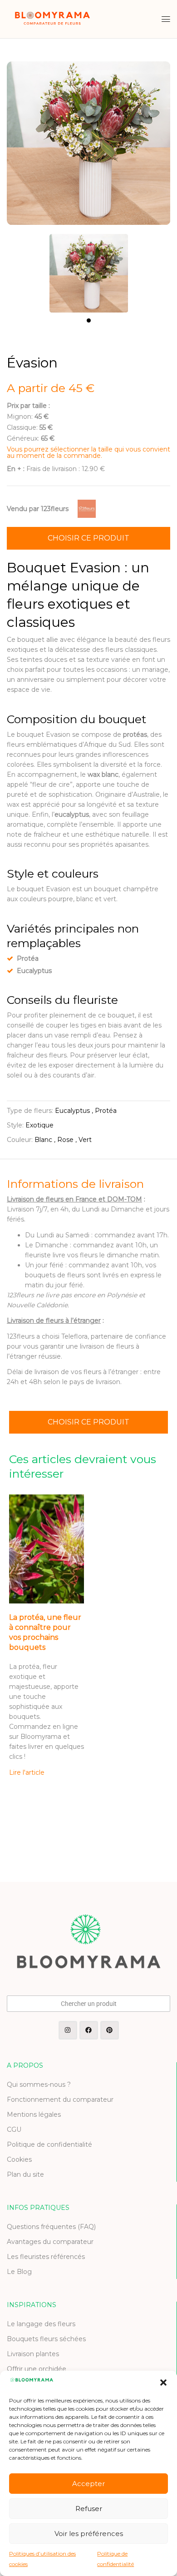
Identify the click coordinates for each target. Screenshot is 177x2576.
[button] (163, 2382)
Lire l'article (27, 1772)
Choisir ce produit (88, 538)
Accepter (88, 2484)
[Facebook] (89, 2030)
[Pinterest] (110, 2030)
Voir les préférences (89, 2534)
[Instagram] (68, 2030)
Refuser (89, 2509)
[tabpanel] (88, 269)
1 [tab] (89, 320)
